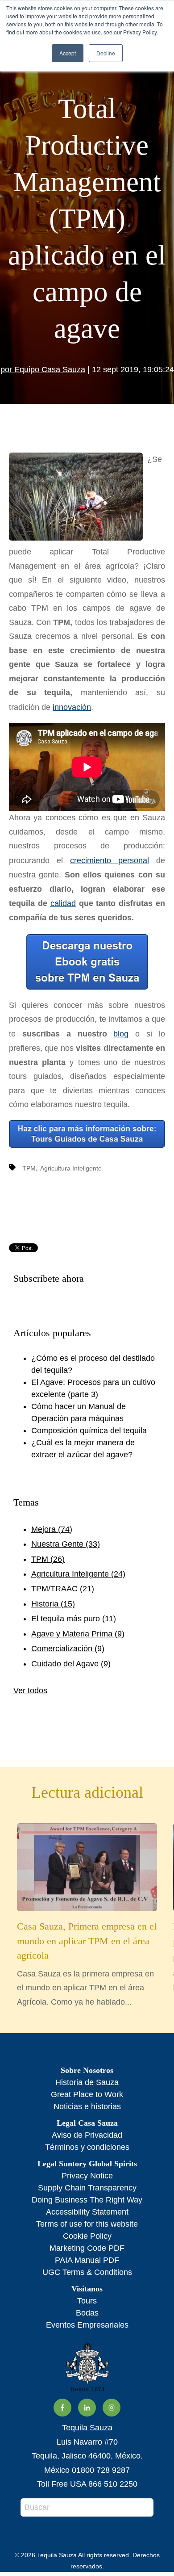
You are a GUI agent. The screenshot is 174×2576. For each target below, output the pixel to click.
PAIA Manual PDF (87, 2260)
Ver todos (30, 1691)
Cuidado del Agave (71, 1664)
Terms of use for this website (87, 2224)
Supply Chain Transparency (87, 2188)
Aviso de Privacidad (87, 2135)
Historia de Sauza (87, 2082)
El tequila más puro (74, 1619)
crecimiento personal (110, 860)
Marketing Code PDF (87, 2248)
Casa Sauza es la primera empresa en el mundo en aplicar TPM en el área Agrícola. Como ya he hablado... (87, 1963)
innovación (72, 707)
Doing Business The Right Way (87, 2200)
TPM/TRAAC (63, 1589)
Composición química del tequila (89, 1431)
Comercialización (68, 1649)
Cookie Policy (87, 2236)
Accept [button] (68, 53)
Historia (53, 1604)
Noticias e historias (87, 2106)
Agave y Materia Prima (78, 1634)
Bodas (87, 2313)
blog (121, 1034)
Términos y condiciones (87, 2147)
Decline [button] (106, 53)
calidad (63, 903)
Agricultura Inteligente (71, 1168)
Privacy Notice (87, 2176)
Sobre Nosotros (87, 2070)
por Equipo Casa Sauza (43, 369)
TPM (29, 1168)
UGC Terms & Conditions (87, 2272)
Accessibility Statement (87, 2212)
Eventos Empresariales (87, 2325)
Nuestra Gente (66, 1544)
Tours (87, 2301)
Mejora (52, 1529)
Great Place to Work (87, 2094)
